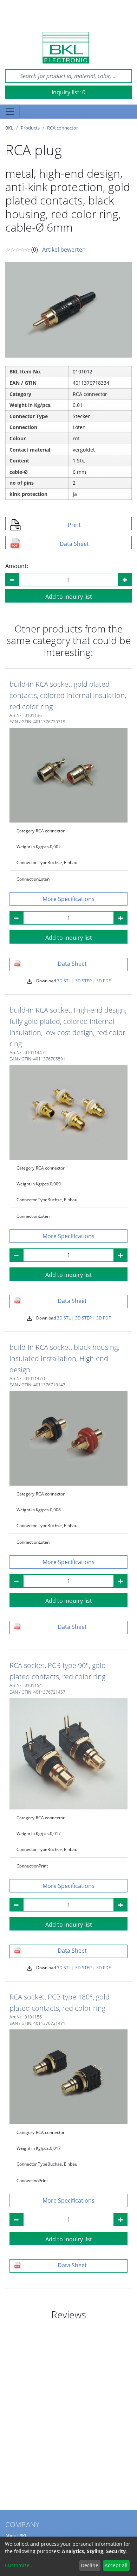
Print (74, 525)
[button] (68, 899)
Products (30, 128)
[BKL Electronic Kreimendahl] (66, 48)
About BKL (16, 2536)
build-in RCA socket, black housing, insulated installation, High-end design (64, 1358)
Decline (90, 2565)
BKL (9, 128)
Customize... (19, 2565)
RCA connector (63, 128)
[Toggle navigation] (10, 112)
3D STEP (83, 981)
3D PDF (103, 981)
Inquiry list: (68, 92)
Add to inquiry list (69, 597)
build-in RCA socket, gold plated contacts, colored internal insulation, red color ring (68, 695)
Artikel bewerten (64, 250)
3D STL (64, 981)
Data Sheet (74, 544)
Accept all (116, 2565)
